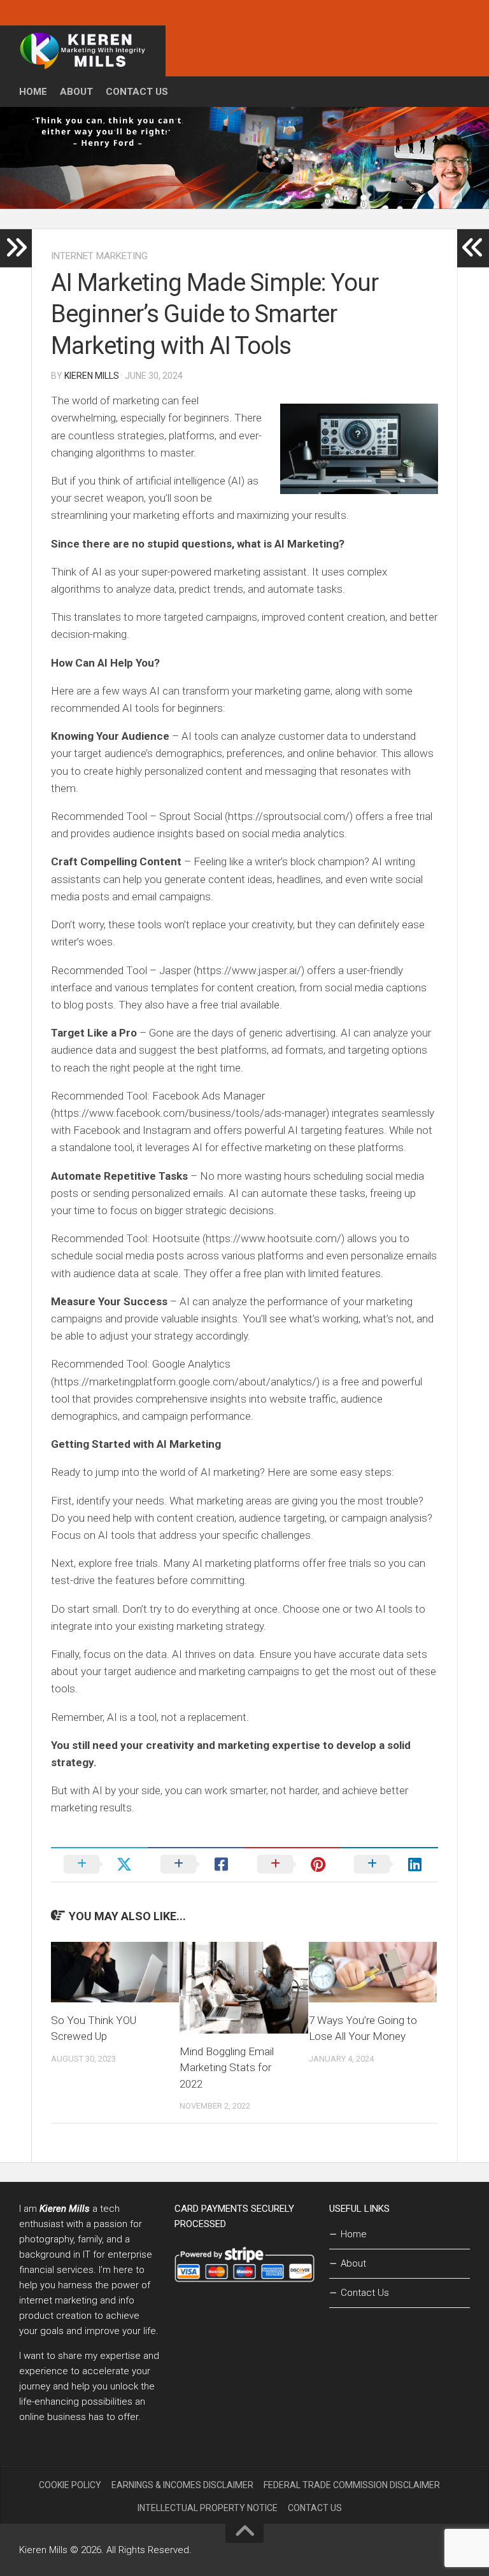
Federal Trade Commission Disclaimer (352, 2485)
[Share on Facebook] (196, 1864)
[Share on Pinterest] (293, 1864)
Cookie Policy (70, 2485)
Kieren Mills (92, 376)
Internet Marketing (99, 256)
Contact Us (137, 92)
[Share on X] (99, 1864)
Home (33, 92)
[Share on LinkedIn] (390, 1864)
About (76, 92)
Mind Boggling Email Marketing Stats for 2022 (227, 2068)
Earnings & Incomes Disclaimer (182, 2485)
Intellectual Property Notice (208, 2508)
